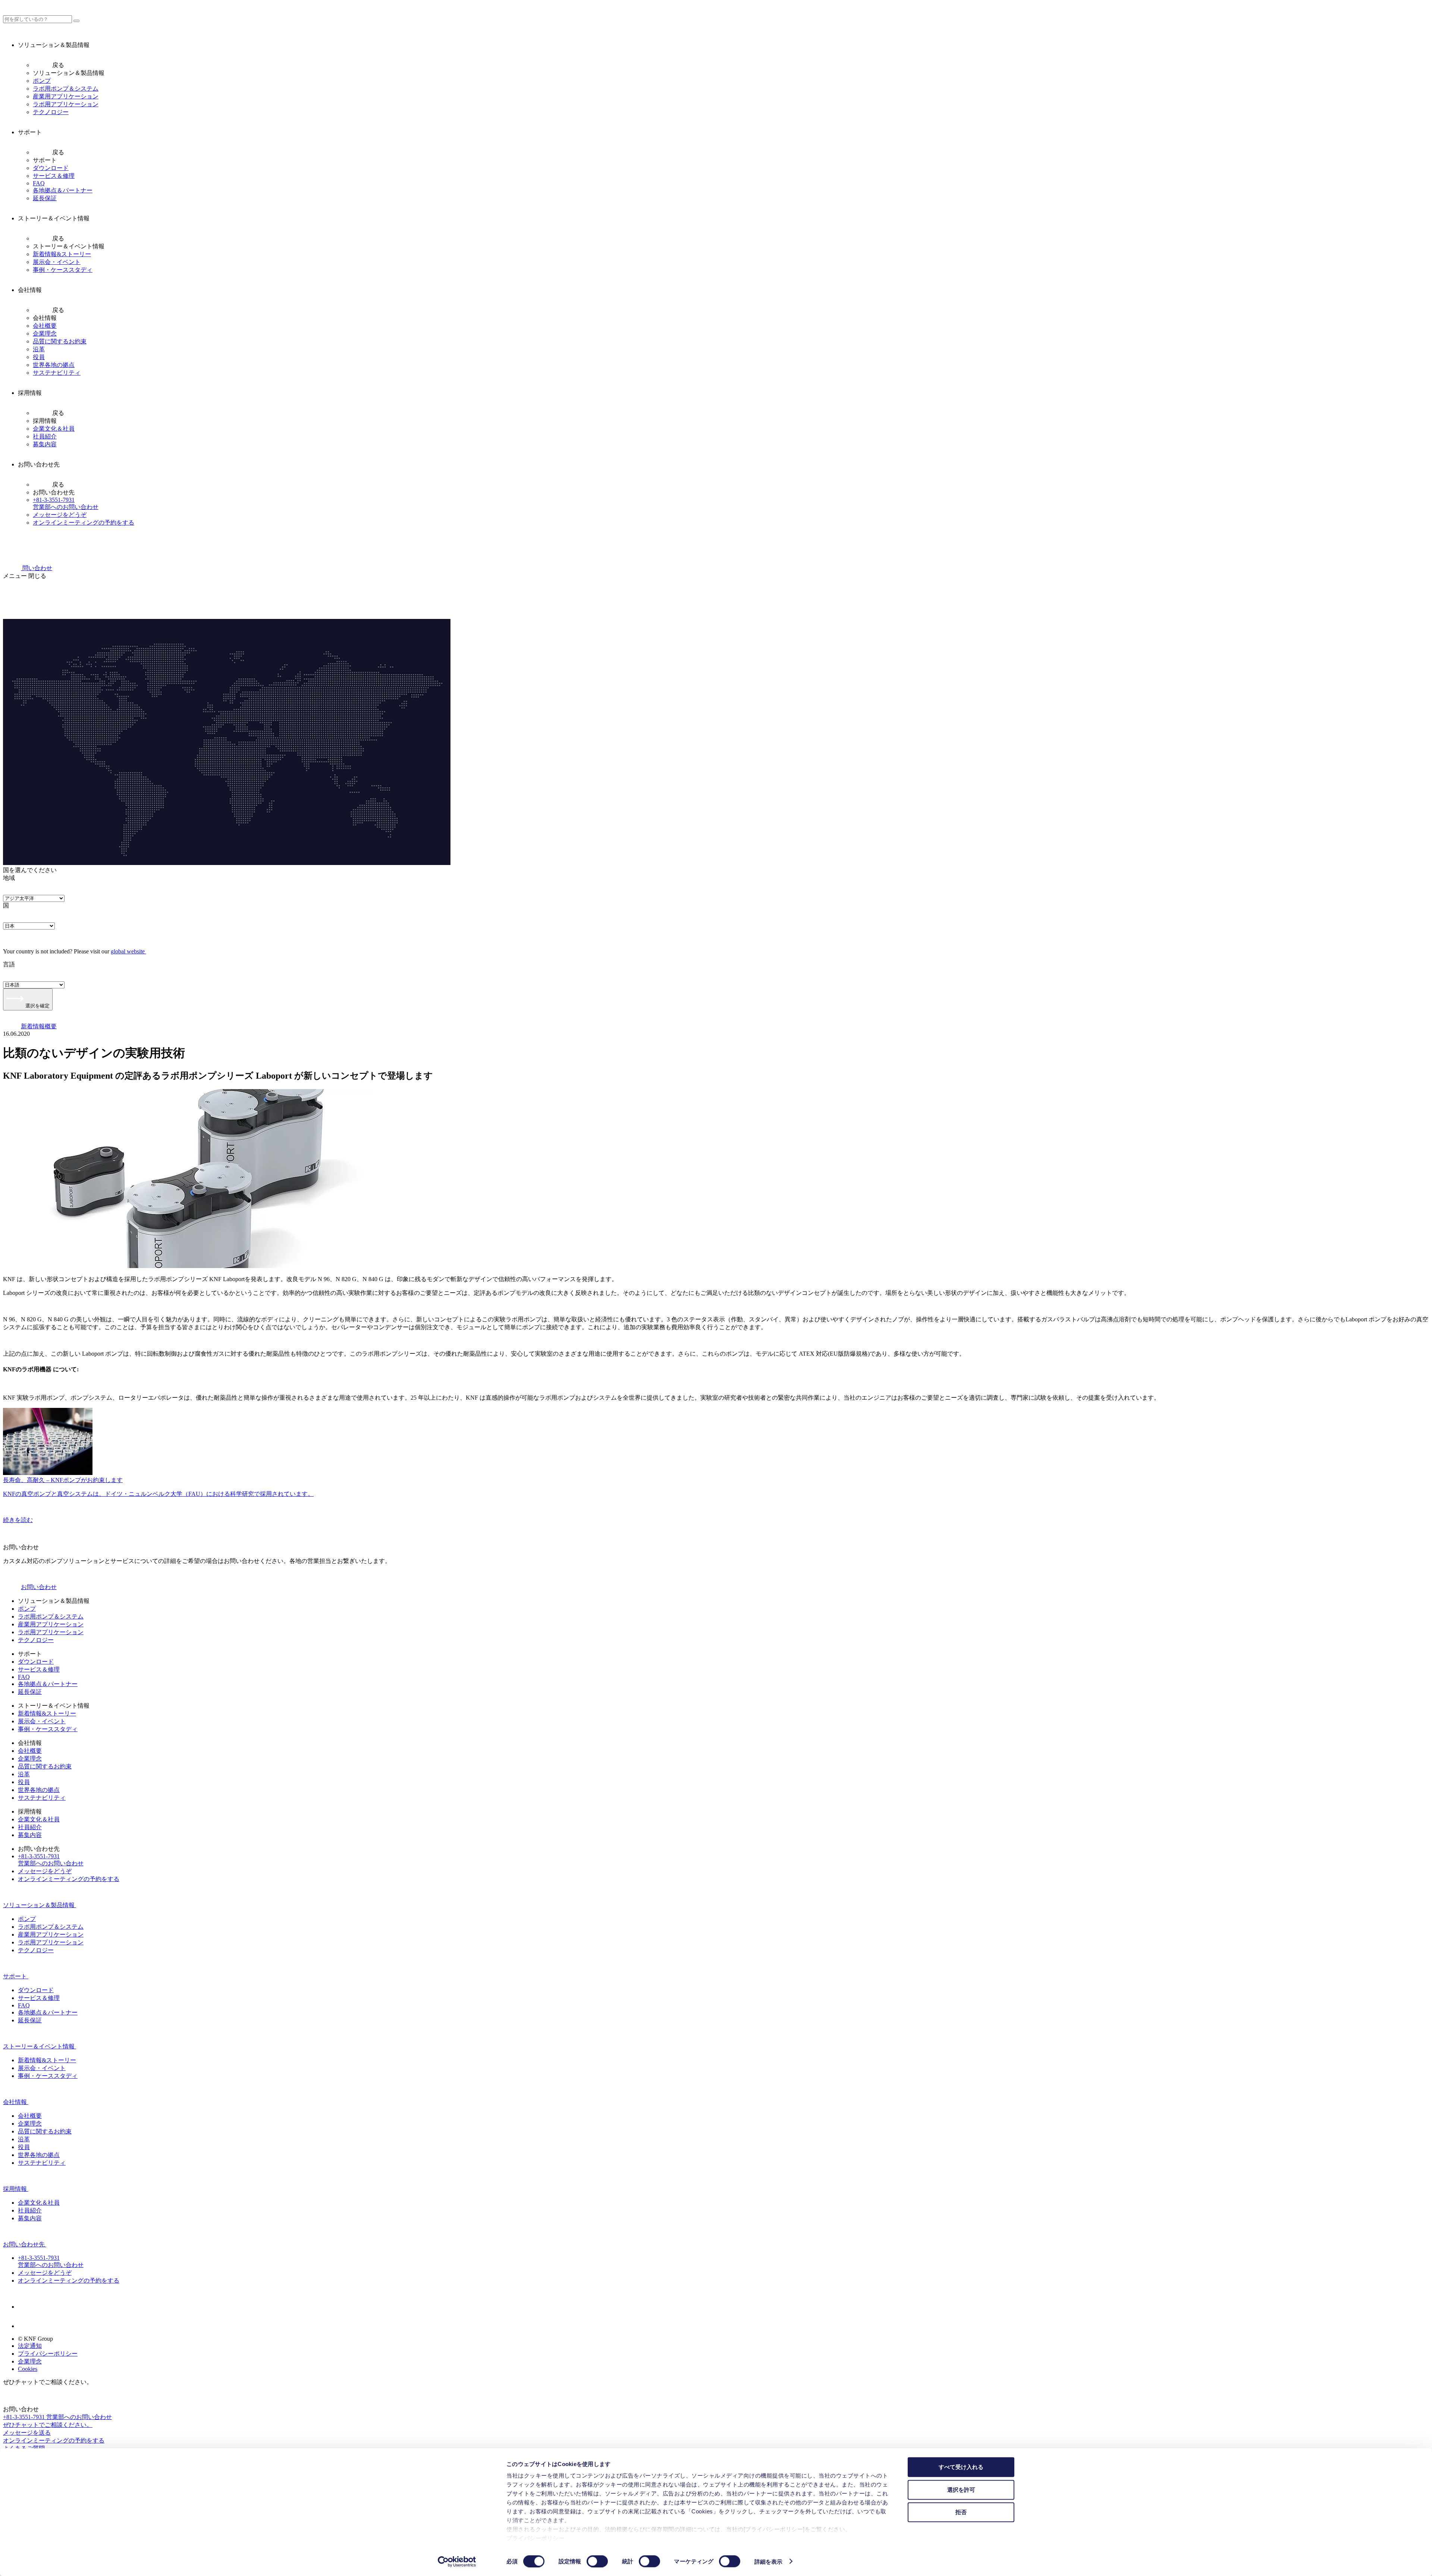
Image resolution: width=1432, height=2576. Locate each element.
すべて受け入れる (961, 2467)
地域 (9, 878)
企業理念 (30, 2361)
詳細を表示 (769, 2561)
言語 (9, 964)
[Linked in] (27, 2307)
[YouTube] (27, 2326)
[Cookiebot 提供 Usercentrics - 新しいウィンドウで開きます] (457, 2561)
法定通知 (30, 2346)
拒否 (961, 2512)
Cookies (28, 2369)
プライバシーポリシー (535, 2538)
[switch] (597, 2561)
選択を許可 (961, 2489)
